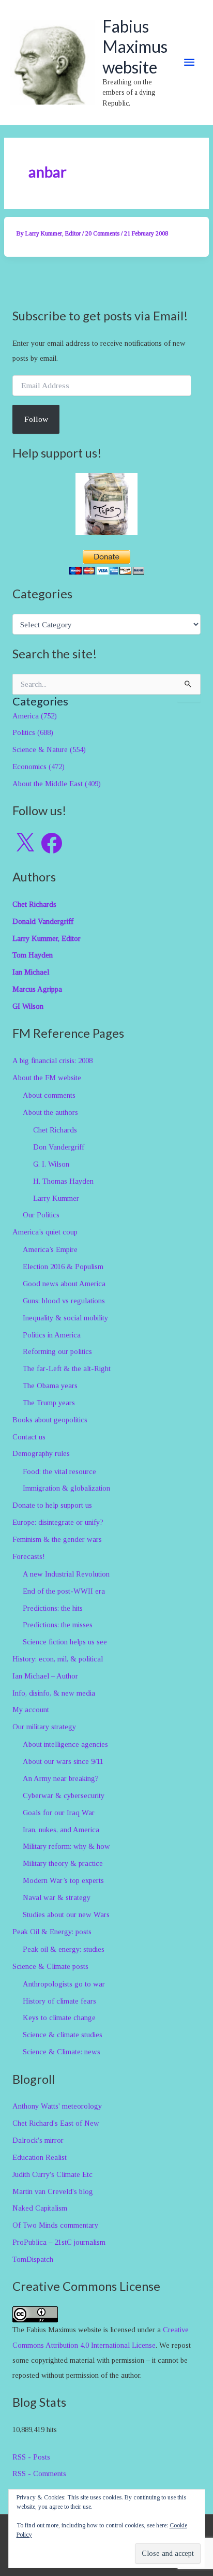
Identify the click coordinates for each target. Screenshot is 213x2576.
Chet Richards (55, 1130)
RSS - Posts (31, 2457)
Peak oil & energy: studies (64, 1949)
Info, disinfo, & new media (54, 1693)
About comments (49, 1095)
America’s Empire (50, 1249)
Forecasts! (29, 1556)
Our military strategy (44, 1727)
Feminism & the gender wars (57, 1539)
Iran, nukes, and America (61, 1830)
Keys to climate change (59, 2018)
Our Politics (41, 1215)
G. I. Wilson (51, 1164)
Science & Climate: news (62, 2052)
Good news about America (64, 1284)
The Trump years (49, 1403)
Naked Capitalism (40, 2208)
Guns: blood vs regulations (64, 1301)
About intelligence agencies (65, 1744)
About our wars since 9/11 (63, 1761)
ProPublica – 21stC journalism (59, 2242)
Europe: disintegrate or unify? (58, 1522)
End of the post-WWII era (64, 1591)
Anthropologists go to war (64, 1984)
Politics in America (52, 1335)
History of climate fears (59, 2001)
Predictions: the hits (53, 1608)
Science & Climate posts (50, 1966)
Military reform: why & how (66, 1846)
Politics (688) (33, 732)
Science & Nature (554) (49, 749)
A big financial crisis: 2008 (52, 1061)
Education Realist (40, 2157)
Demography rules (41, 1453)
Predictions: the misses (58, 1625)
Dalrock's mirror (38, 2140)
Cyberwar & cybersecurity (64, 1795)
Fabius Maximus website (135, 47)
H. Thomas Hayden (63, 1181)
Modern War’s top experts (63, 1880)
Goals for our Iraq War (59, 1813)
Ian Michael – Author (45, 1676)
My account (31, 1710)
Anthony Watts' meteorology (57, 2106)
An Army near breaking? (61, 1778)
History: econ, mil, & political (58, 1659)
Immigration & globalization (66, 1488)
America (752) (35, 716)
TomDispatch (33, 2259)
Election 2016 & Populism (63, 1267)
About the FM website (47, 1078)
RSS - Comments (39, 2474)
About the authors (50, 1112)
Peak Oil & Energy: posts (52, 1932)
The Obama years (50, 1386)
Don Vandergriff (59, 1147)
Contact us (29, 1437)
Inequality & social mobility (65, 1318)
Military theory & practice (63, 1863)
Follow (36, 419)
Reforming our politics (57, 1351)
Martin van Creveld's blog (53, 2191)
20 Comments (102, 233)
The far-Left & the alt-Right (67, 1368)
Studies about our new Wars (66, 1915)
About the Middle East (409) (57, 784)
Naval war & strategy (57, 1897)
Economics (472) (39, 767)
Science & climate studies (63, 2035)
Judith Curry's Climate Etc (52, 2174)
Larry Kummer (56, 1198)
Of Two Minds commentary (55, 2225)
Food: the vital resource (59, 1471)
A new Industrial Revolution (66, 1574)
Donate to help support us (52, 1505)
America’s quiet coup (45, 1232)
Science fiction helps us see (65, 1642)
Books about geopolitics (50, 1420)
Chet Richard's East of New (56, 2123)
